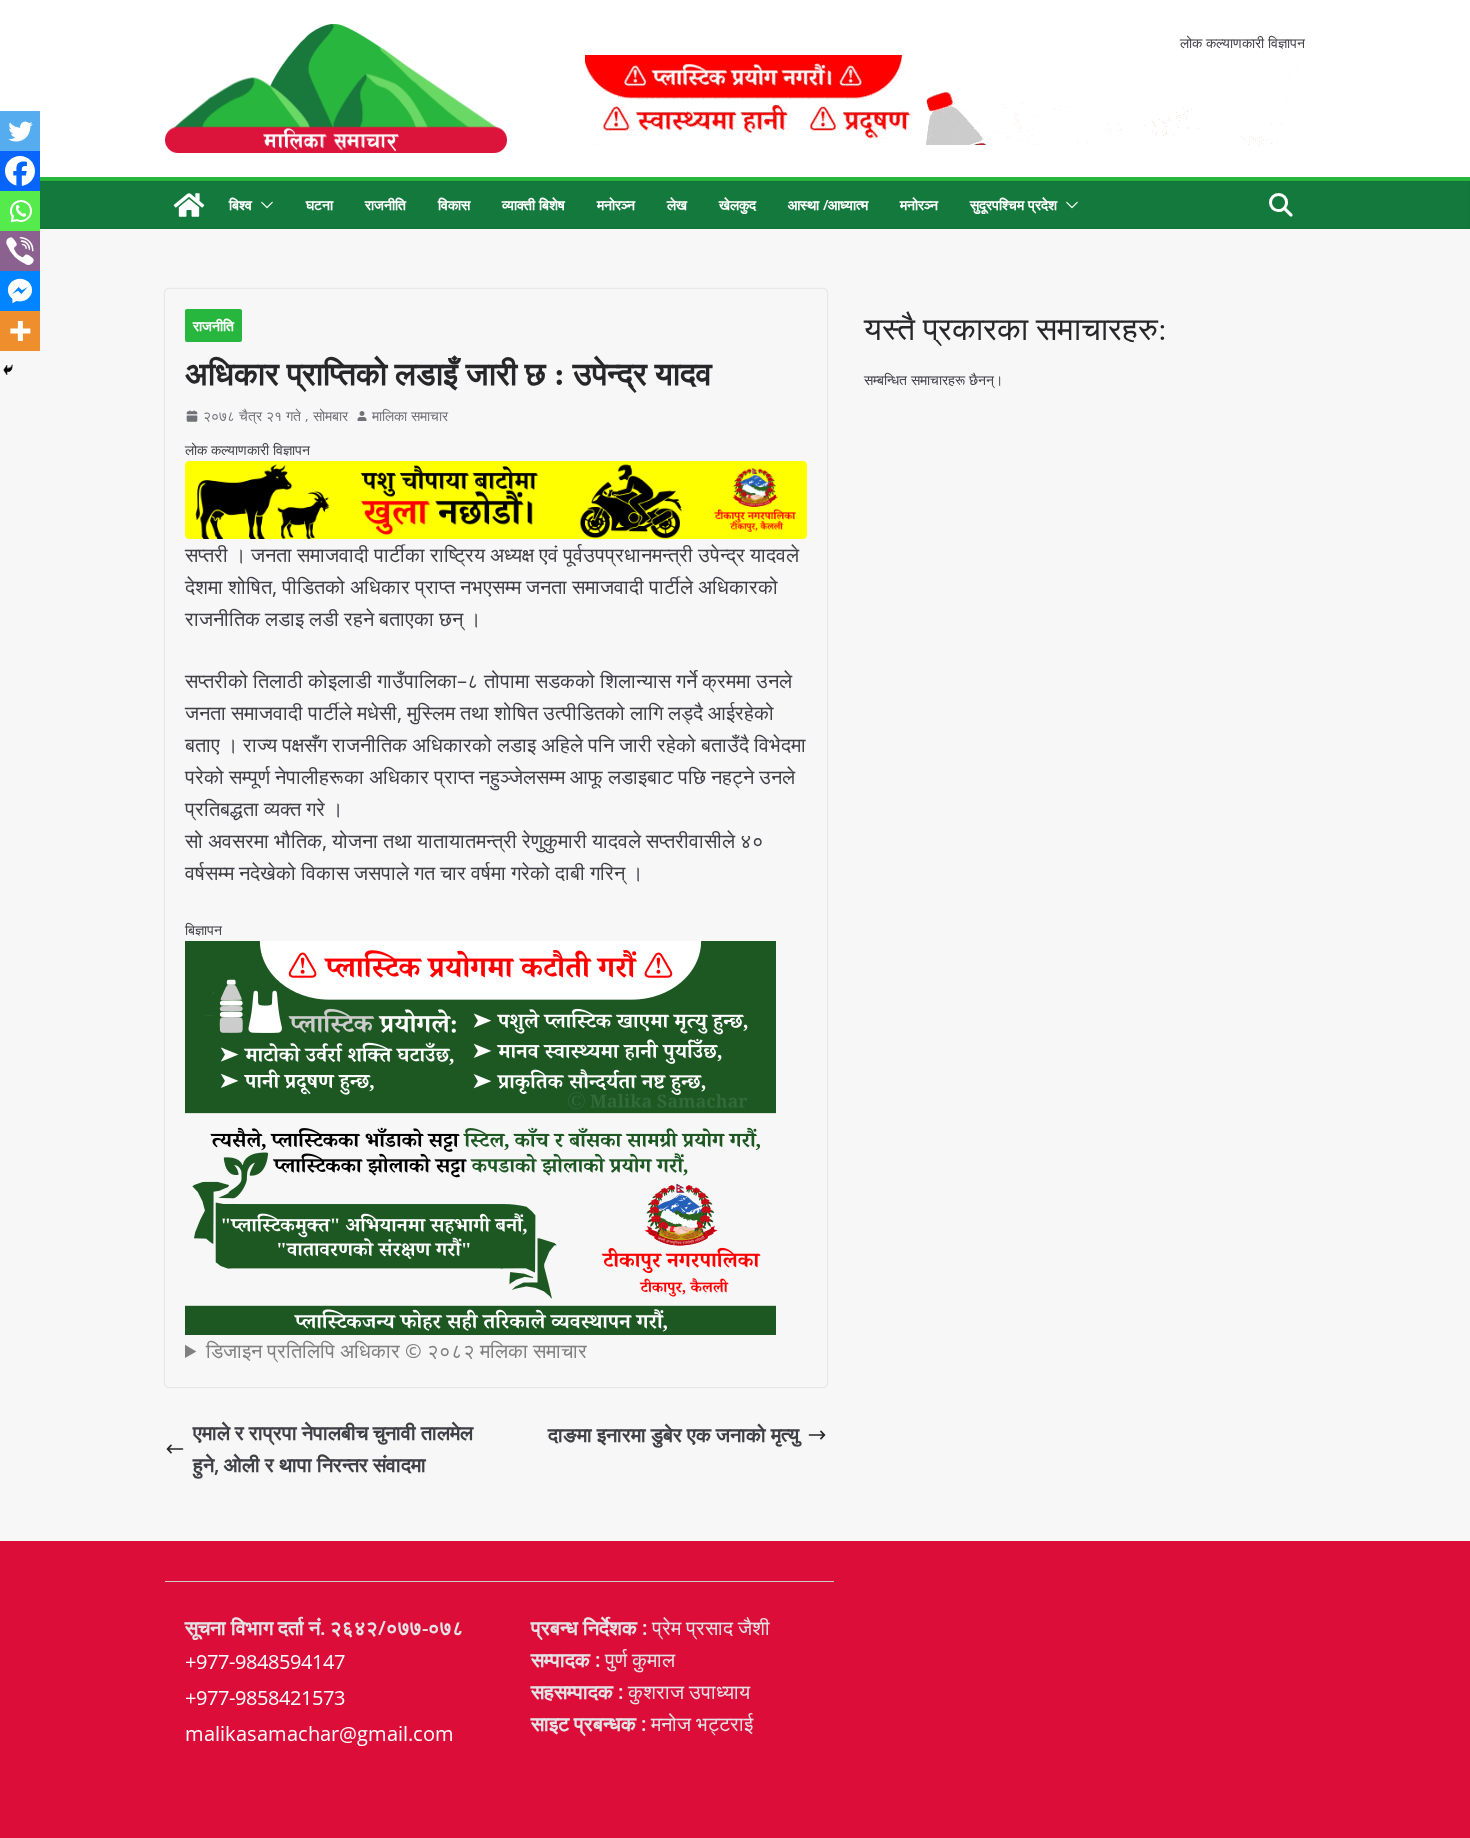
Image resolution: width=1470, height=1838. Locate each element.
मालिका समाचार (410, 415)
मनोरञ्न (616, 204)
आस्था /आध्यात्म (828, 204)
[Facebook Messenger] (20, 291)
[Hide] (8, 370)
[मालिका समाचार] (189, 205)
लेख (677, 204)
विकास (454, 204)
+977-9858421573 (265, 1697)
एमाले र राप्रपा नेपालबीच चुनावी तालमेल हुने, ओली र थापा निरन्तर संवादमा (333, 1448)
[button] (263, 205)
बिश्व (240, 204)
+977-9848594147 (265, 1661)
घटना (319, 204)
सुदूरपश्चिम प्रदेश (1013, 204)
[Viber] (20, 251)
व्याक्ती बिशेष (533, 204)
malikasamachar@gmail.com (319, 1733)
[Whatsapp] (20, 211)
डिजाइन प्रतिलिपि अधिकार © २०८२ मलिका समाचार (396, 1350)
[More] (20, 331)
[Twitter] (20, 131)
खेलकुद (737, 204)
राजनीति (385, 204)
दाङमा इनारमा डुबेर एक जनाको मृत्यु (673, 1434)
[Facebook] (20, 171)
